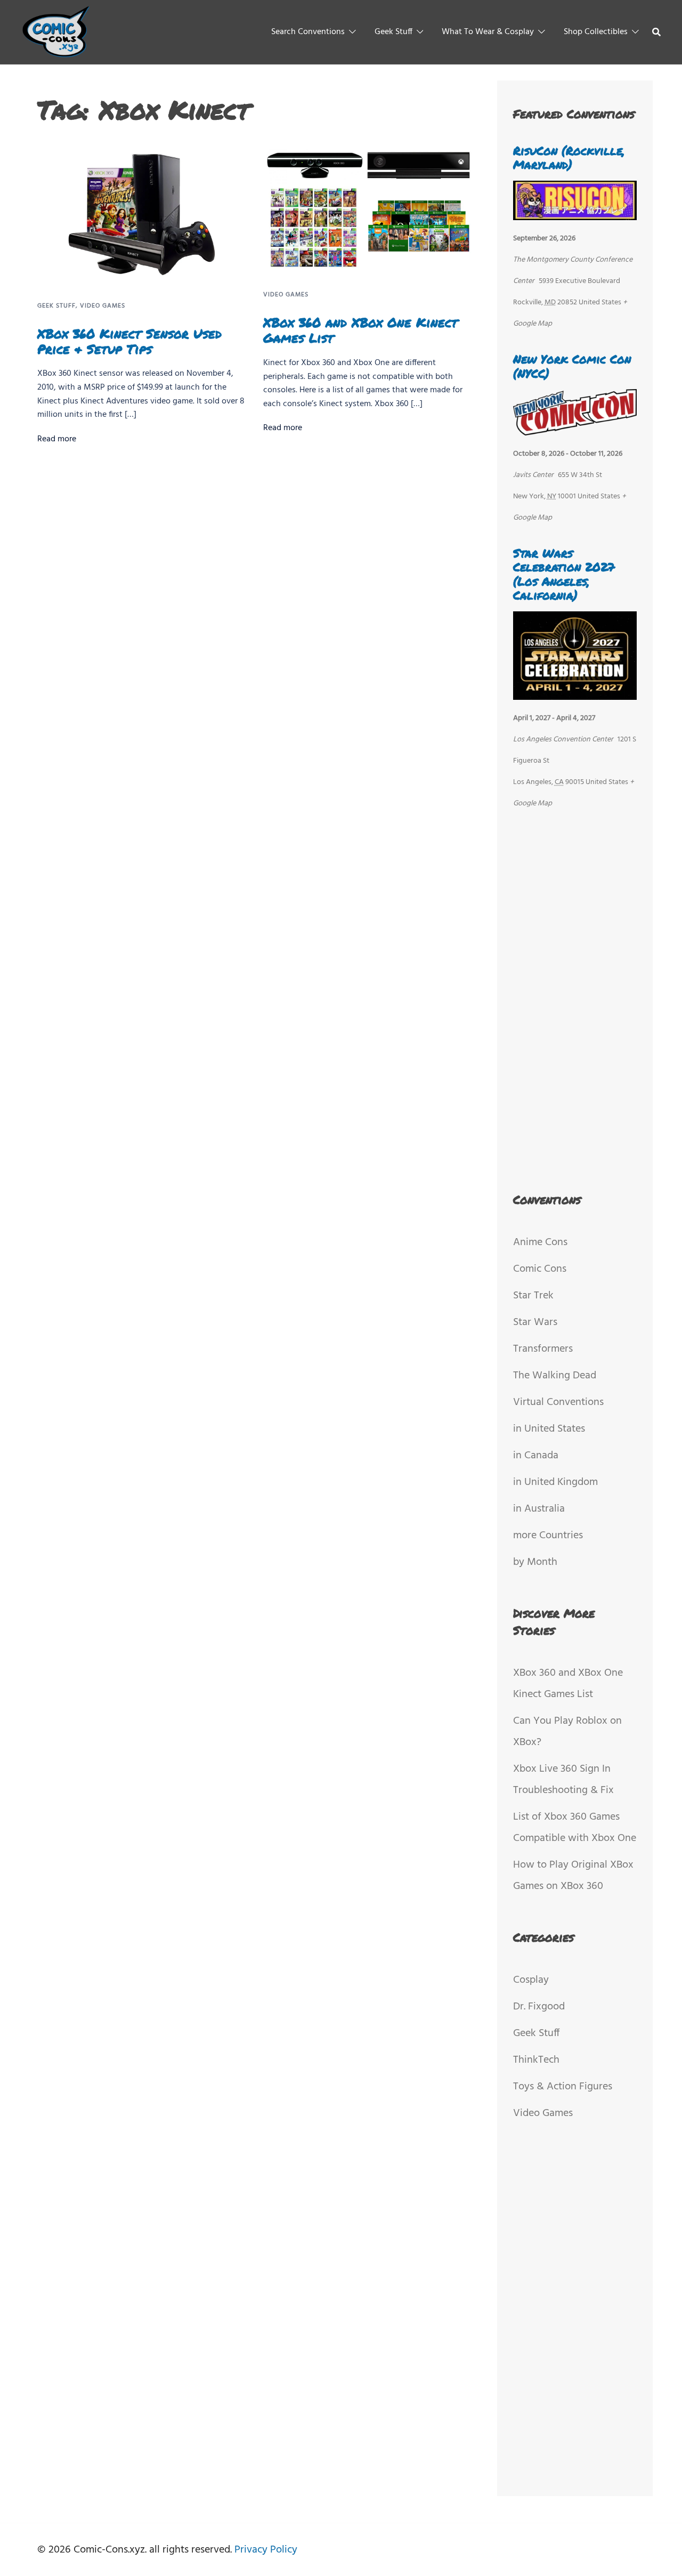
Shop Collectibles (596, 32)
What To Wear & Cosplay (488, 32)
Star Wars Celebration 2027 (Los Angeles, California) (564, 574)
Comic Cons (540, 1269)
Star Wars (535, 1322)
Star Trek (533, 1296)
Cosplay (531, 1980)
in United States (549, 1429)
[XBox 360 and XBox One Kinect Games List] (368, 209)
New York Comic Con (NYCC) (572, 366)
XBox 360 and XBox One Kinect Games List (360, 330)
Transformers (543, 1349)
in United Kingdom (555, 1482)
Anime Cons (540, 1242)
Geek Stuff (393, 32)
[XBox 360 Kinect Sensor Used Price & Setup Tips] (142, 214)
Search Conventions (308, 32)
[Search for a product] (656, 32)
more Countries (548, 1536)
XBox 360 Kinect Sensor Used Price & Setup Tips (129, 341)
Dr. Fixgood (539, 2007)
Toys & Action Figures (563, 2087)
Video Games (103, 306)
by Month (535, 1562)
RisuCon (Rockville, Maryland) (569, 158)
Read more (57, 439)
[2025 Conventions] (57, 32)
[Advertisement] (575, 999)
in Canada (536, 1456)
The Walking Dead (555, 1376)
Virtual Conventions (558, 1402)
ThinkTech (536, 2060)
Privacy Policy (266, 2550)
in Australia (539, 1509)
